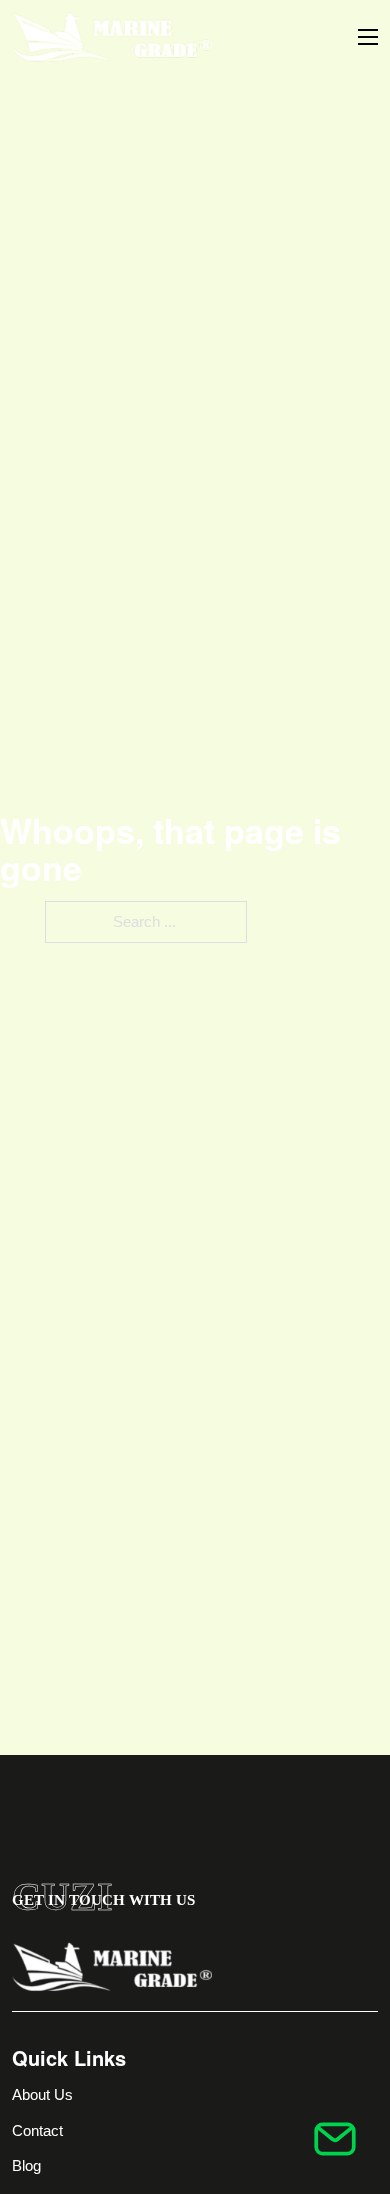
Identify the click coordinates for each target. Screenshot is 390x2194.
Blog (26, 2165)
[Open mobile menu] (368, 37)
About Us (42, 2094)
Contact (37, 2130)
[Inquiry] (335, 2139)
